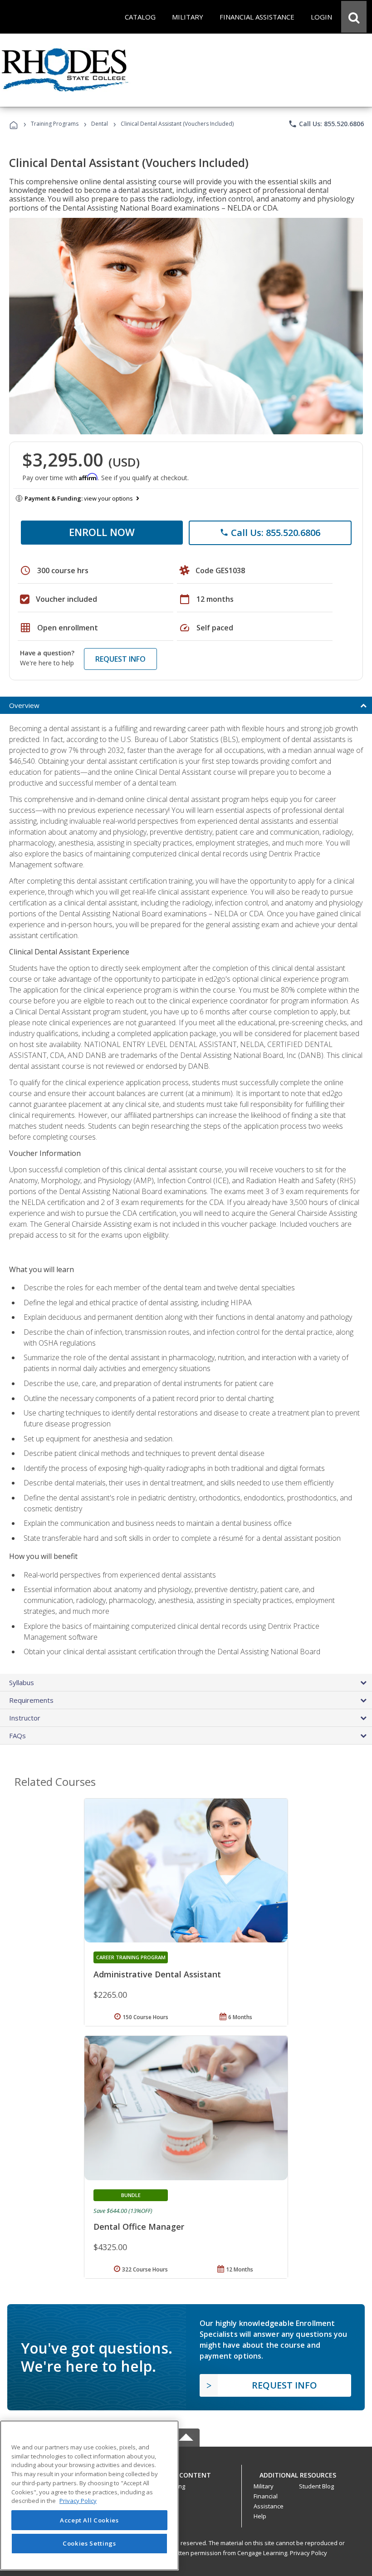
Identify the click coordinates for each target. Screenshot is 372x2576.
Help (260, 2516)
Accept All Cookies (89, 2520)
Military (264, 2486)
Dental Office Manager (139, 2227)
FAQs (17, 1735)
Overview (24, 705)
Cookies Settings (89, 2543)
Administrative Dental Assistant (157, 1974)
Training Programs (55, 124)
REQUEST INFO (120, 659)
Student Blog (316, 2486)
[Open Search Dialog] (354, 17)
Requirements (31, 1700)
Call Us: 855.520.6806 (326, 124)
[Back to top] (186, 2473)
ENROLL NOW (102, 532)
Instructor (25, 1718)
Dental (100, 124)
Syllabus (22, 1682)
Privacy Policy (308, 2553)
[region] (89, 2495)
